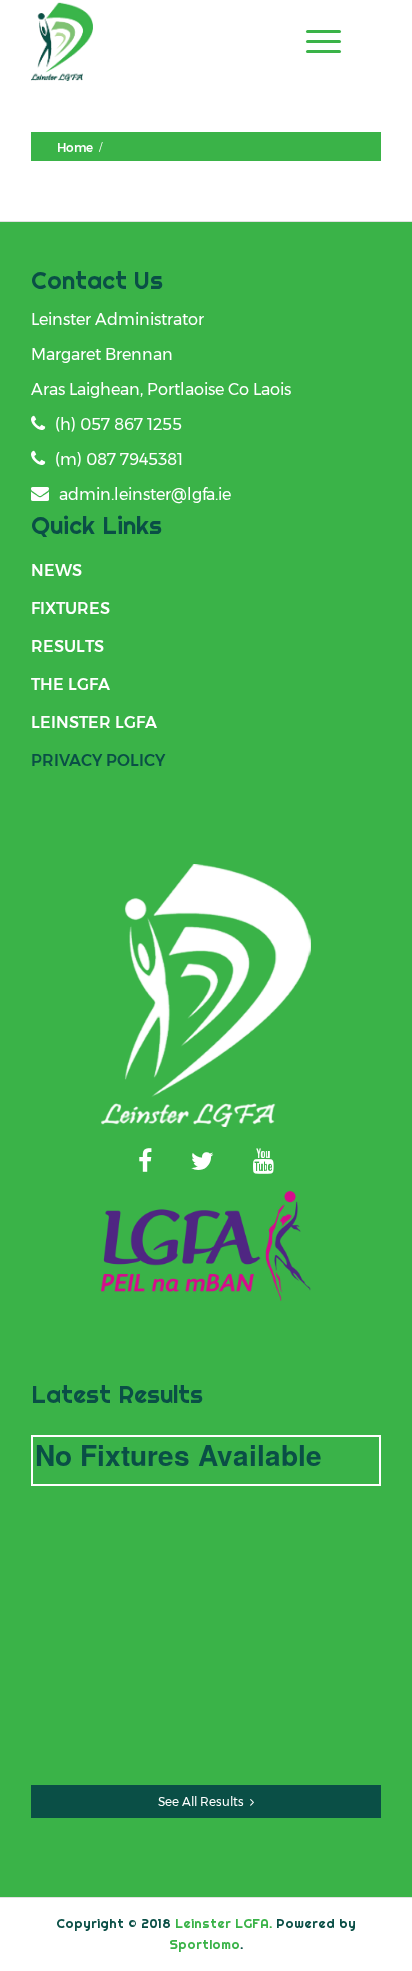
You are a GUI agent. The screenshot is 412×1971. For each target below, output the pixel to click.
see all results (201, 1801)
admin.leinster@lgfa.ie (145, 494)
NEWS (56, 570)
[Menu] (313, 41)
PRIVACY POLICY (98, 760)
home (75, 147)
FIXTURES (70, 608)
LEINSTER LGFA (94, 722)
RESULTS (67, 646)
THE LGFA (70, 684)
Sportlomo (204, 1944)
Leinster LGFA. (223, 1923)
